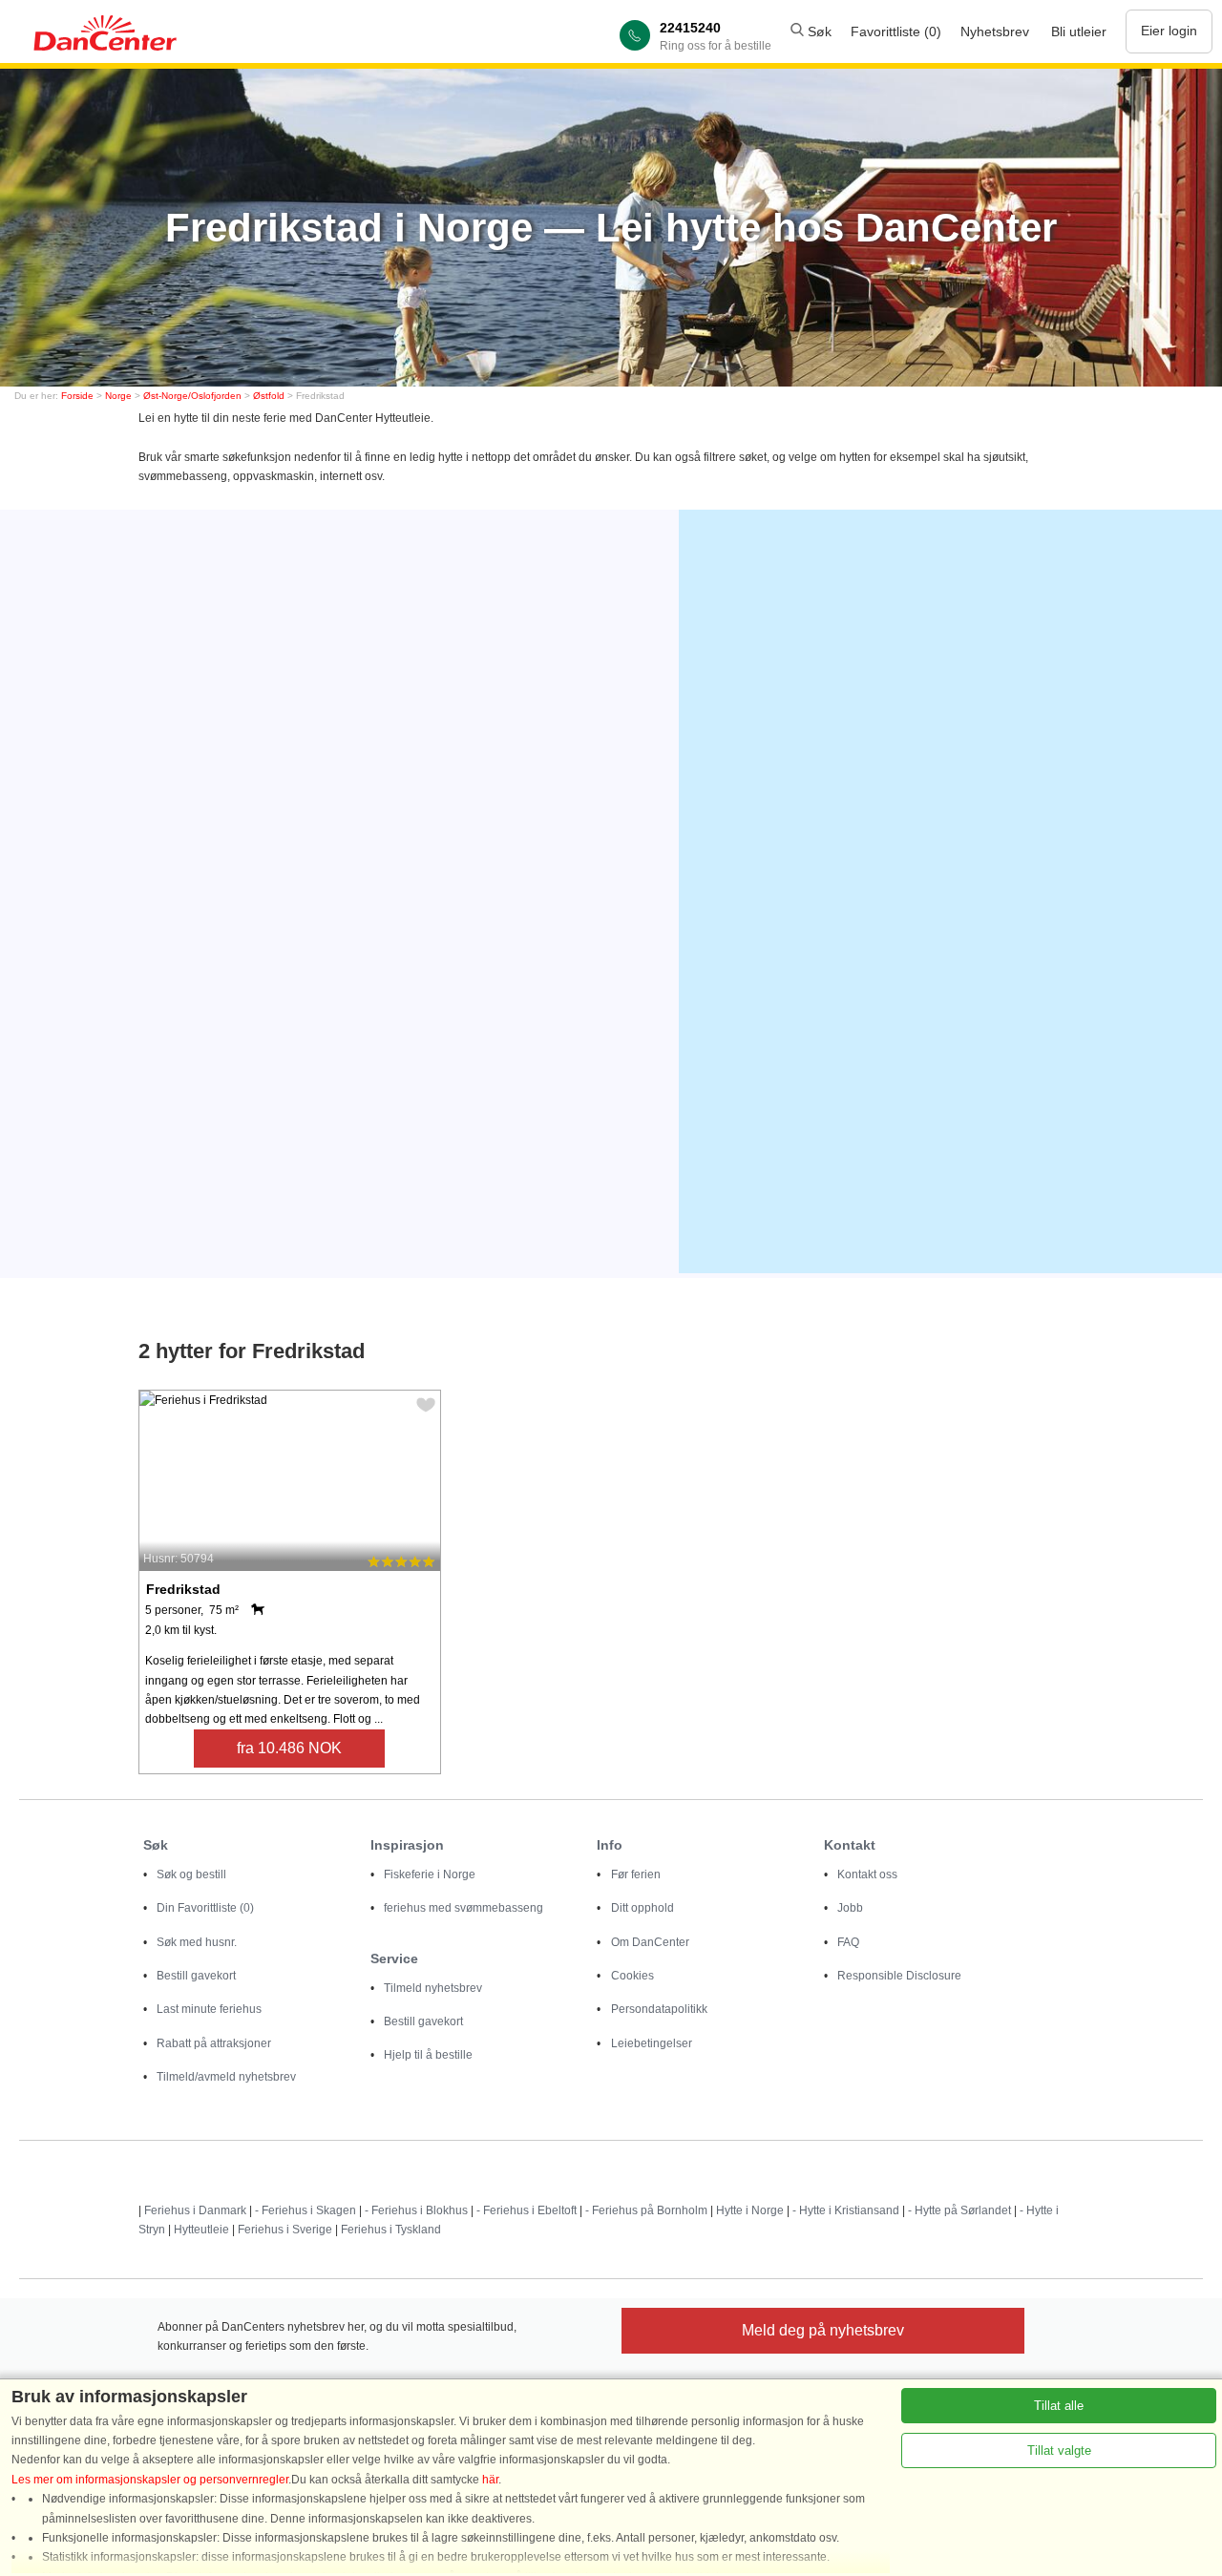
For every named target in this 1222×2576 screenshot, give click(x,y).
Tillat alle (1059, 2406)
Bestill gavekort (196, 1976)
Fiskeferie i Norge (430, 1874)
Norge (118, 396)
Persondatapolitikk (659, 2009)
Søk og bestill (191, 1874)
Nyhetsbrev (995, 31)
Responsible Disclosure (899, 1976)
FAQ (848, 1942)
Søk (818, 31)
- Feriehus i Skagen (305, 2210)
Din (205, 1908)
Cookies (632, 1976)
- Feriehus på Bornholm (646, 2210)
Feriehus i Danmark (195, 2210)
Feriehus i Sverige (285, 2230)
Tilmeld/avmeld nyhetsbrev (226, 2077)
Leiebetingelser (652, 2043)
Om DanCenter (650, 1942)
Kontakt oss (867, 1874)
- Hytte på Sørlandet (959, 2210)
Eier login (1169, 31)
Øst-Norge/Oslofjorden (192, 396)
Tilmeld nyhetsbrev (433, 1988)
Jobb (850, 1908)
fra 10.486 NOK (289, 1748)
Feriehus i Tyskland (391, 2230)
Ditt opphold (643, 1908)
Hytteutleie (201, 2230)
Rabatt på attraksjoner (214, 2043)
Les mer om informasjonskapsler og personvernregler (150, 2480)
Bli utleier (1079, 31)
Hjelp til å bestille (428, 2055)
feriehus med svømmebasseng (464, 1908)
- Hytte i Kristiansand (846, 2210)
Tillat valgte (1059, 2450)
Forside (77, 396)
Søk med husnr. (197, 1942)
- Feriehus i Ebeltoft (527, 2210)
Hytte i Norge (750, 2210)
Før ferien (636, 1874)
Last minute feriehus (209, 2009)
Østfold (269, 396)
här (490, 2480)
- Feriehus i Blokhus (416, 2210)
